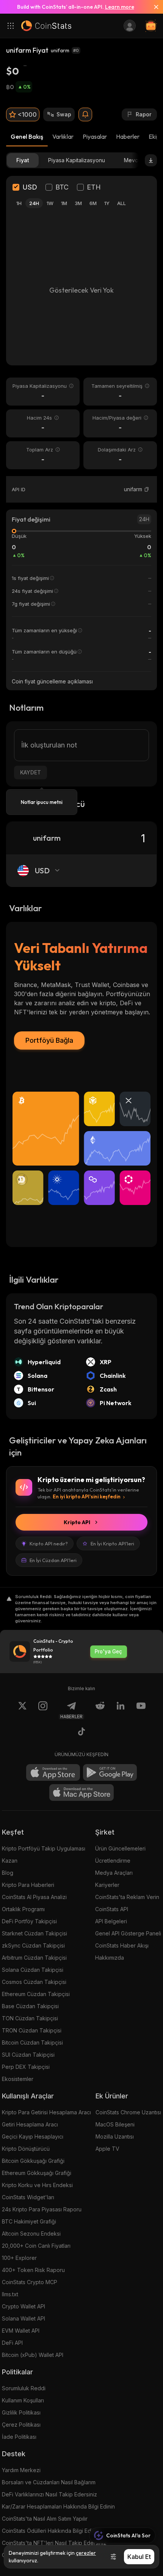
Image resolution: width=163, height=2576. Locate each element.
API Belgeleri (111, 1921)
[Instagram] (43, 1710)
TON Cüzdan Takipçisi (30, 2018)
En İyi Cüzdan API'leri (53, 1560)
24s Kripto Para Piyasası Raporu (42, 2209)
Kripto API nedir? (49, 1543)
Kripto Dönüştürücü (26, 2149)
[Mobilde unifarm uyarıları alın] (85, 114)
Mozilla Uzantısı (115, 2136)
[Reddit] (100, 1710)
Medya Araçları (114, 1873)
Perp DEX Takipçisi (26, 2067)
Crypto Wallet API (24, 2306)
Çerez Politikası (21, 2425)
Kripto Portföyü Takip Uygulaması (44, 1848)
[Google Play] (110, 1772)
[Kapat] (153, 7)
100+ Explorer (19, 2258)
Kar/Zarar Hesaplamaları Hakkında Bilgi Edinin (58, 2506)
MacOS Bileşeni (115, 2124)
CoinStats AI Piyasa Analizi (34, 1897)
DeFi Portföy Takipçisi (29, 1921)
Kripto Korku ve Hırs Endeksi (37, 2185)
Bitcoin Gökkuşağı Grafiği (33, 2161)
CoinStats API (112, 1909)
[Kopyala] (147, 489)
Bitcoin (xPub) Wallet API (33, 2355)
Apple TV (107, 2149)
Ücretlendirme (113, 1861)
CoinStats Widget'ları (28, 2197)
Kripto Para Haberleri (28, 1885)
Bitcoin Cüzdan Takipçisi (32, 2042)
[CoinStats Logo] (46, 26)
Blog (8, 1873)
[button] (147, 489)
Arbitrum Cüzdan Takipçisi (34, 1958)
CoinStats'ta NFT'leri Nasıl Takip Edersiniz (54, 2543)
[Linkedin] (121, 1710)
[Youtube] (141, 1710)
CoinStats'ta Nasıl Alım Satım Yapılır (45, 2519)
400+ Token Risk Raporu (33, 2270)
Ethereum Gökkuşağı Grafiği (37, 2173)
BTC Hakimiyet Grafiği (29, 2221)
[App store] (53, 1772)
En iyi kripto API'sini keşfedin (87, 1496)
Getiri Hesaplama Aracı (30, 2124)
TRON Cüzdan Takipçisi (32, 2030)
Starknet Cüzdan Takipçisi (34, 1933)
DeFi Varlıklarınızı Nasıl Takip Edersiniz (49, 2494)
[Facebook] (81, 1733)
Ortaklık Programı (23, 1909)
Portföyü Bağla (49, 1040)
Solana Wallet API (24, 2318)
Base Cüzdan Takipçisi (30, 2006)
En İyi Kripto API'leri (112, 1543)
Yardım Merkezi (21, 2470)
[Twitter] (22, 1710)
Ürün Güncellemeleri (120, 1848)
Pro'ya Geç (108, 1652)
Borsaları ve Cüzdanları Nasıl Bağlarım (49, 2482)
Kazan (10, 1861)
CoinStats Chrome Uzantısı (128, 2112)
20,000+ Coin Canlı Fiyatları (36, 2246)
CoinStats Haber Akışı (122, 1945)
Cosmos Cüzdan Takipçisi (34, 1982)
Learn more (120, 7)
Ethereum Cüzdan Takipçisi (36, 1994)
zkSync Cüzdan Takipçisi (33, 1945)
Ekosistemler (18, 2079)
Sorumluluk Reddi (24, 2388)
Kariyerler (107, 1885)
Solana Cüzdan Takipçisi (33, 1970)
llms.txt (10, 2294)
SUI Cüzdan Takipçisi (28, 2055)
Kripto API (77, 1522)
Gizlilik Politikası (21, 2412)
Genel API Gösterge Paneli (128, 1933)
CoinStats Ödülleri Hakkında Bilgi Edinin (51, 2531)
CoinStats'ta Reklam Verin (127, 1897)
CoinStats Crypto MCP (30, 2282)
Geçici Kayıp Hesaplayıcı (33, 2136)
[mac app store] (81, 1793)
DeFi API (12, 2343)
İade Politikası (19, 2437)
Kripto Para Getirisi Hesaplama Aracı (46, 2112)
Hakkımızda (110, 1958)
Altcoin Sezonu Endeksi (31, 2234)
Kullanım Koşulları (23, 2400)
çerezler (86, 2553)
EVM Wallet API (21, 2331)
